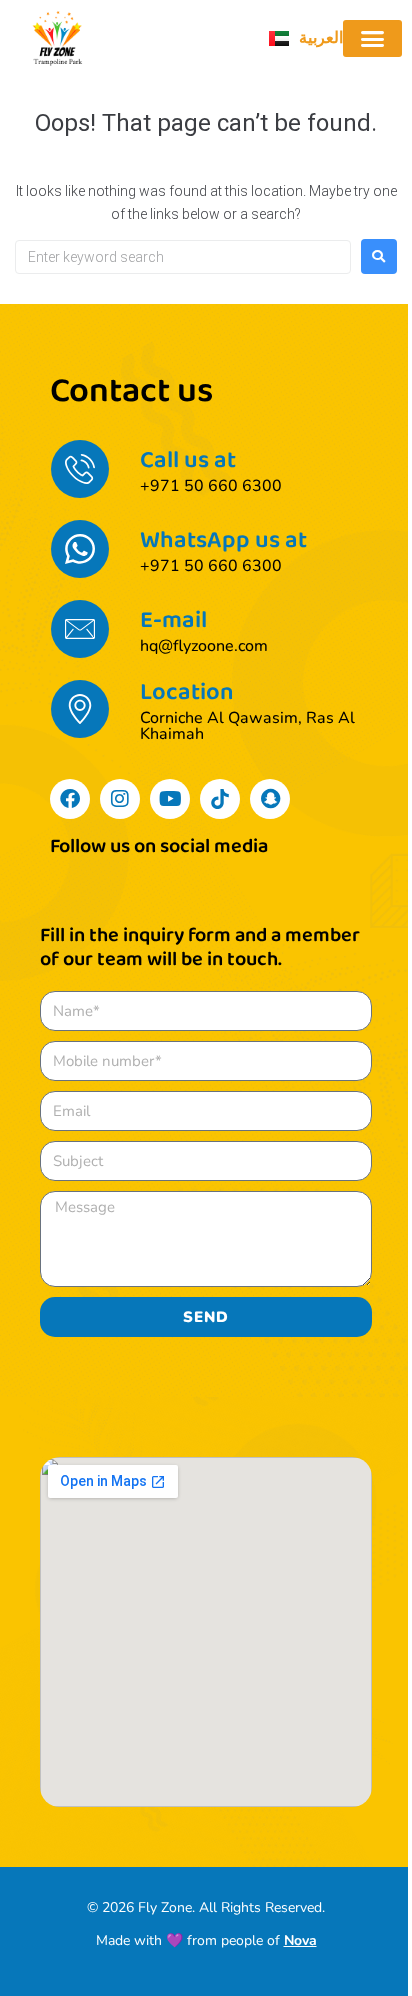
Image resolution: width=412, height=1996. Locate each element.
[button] (372, 39)
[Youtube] (170, 799)
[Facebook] (70, 799)
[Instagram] (120, 799)
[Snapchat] (270, 799)
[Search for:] (183, 257)
